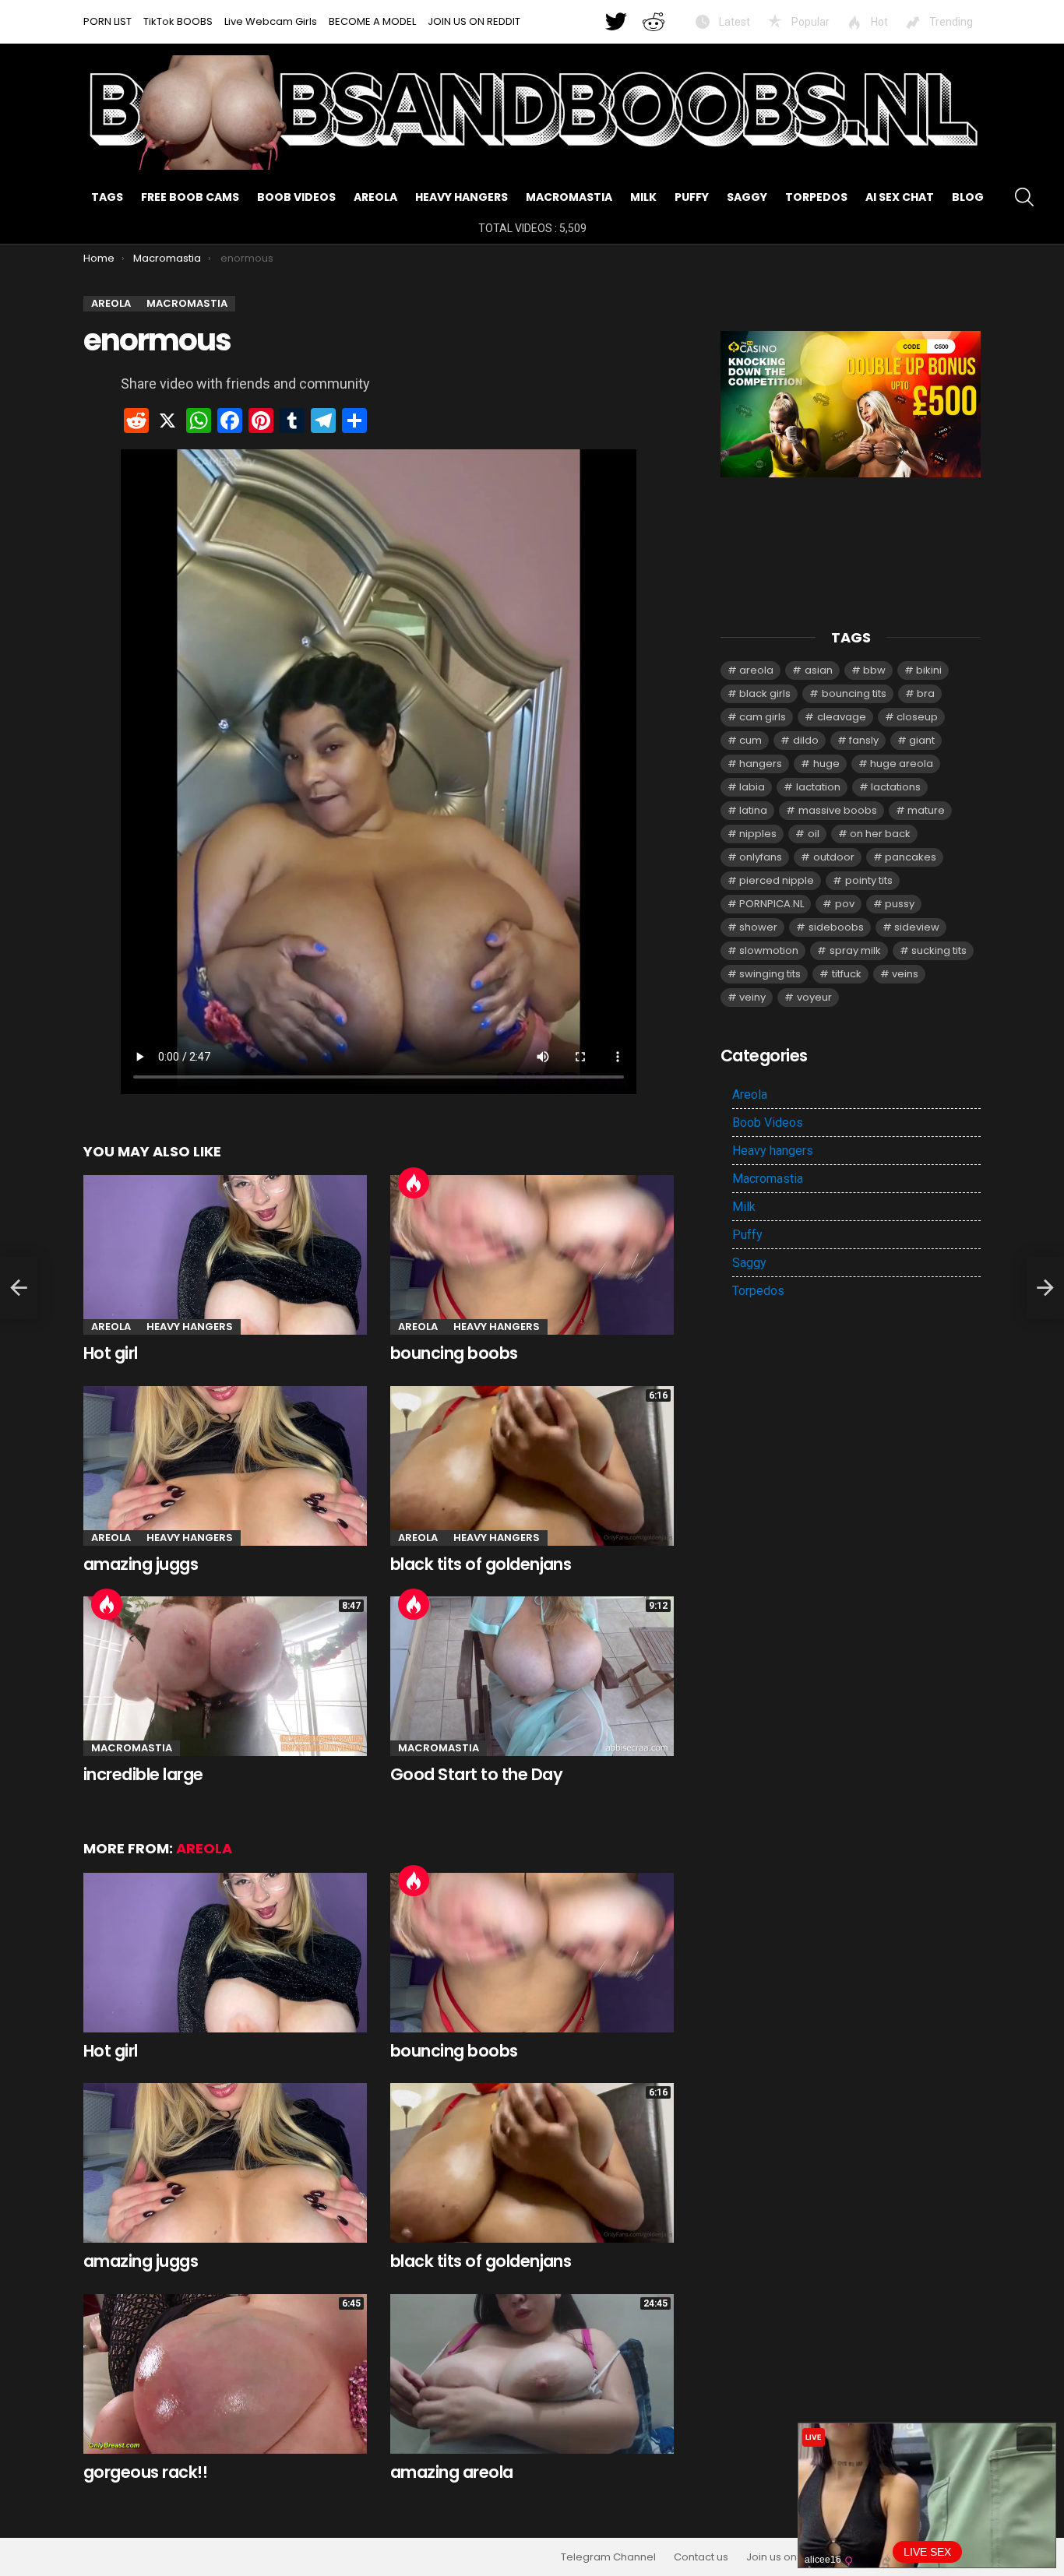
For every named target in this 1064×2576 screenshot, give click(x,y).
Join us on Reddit (789, 2557)
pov (845, 904)
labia (752, 787)
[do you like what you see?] (19, 1288)
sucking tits (939, 950)
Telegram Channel (608, 2557)
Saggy (747, 197)
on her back (880, 834)
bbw (874, 670)
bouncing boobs (454, 1353)
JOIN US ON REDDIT (474, 21)
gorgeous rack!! (145, 2472)
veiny (752, 997)
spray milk (855, 950)
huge (826, 764)
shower (758, 927)
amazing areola (452, 2472)
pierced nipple (777, 880)
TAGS (107, 197)
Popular (809, 22)
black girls (765, 693)
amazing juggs (141, 1564)
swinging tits (770, 974)
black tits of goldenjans (481, 1564)
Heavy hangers (462, 197)
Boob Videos (296, 197)
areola (756, 670)
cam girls (763, 717)
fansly (864, 740)
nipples (758, 834)
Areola (375, 197)
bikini (929, 670)
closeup (917, 717)
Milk (643, 197)
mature (926, 810)
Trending (950, 22)
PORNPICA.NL (772, 904)
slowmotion (769, 950)
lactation (818, 787)
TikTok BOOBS (178, 21)
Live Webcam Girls (271, 21)
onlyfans (761, 857)
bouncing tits (854, 693)
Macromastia (569, 197)
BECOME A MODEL (372, 21)
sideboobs (836, 927)
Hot (878, 22)
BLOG (968, 197)
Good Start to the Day (476, 1774)
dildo (806, 740)
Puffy (692, 197)
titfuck (847, 974)
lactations (896, 787)
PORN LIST (107, 21)
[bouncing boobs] (532, 1255)
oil (814, 834)
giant (922, 740)
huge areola (902, 764)
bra (926, 693)
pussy (900, 904)
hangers (761, 764)
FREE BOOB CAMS (190, 197)
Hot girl (111, 1353)
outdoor (834, 857)
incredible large (143, 1774)
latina (753, 810)
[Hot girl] (225, 1255)
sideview (917, 927)
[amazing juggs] (225, 1466)
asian (819, 670)
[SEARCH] (1024, 197)
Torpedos (816, 197)
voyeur (814, 997)
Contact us (701, 2557)
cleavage (842, 717)
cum (750, 740)
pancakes (911, 857)
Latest (733, 22)
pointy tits (869, 880)
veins (905, 974)
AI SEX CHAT (900, 197)
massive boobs (838, 810)
